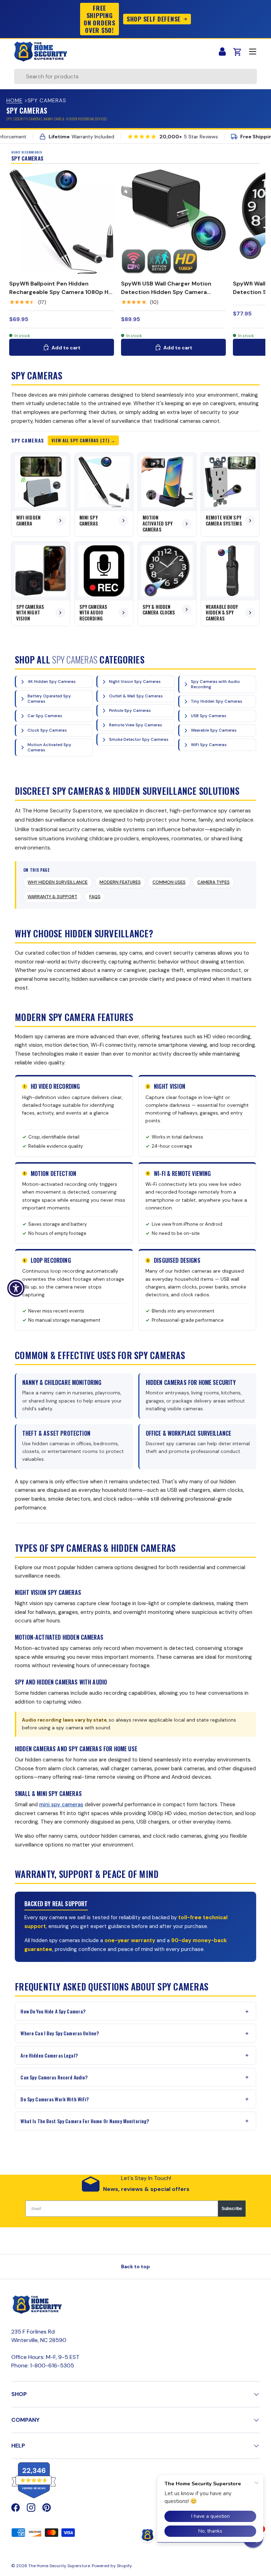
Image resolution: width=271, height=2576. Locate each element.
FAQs (95, 897)
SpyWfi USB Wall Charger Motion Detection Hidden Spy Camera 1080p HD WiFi (166, 292)
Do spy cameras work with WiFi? (55, 2099)
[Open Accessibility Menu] (16, 1288)
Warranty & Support (52, 897)
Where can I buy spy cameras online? (60, 2033)
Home (14, 101)
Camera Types (213, 882)
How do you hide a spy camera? (53, 2011)
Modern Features (120, 882)
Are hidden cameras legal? (49, 2055)
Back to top (135, 2266)
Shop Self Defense (154, 19)
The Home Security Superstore (59, 2566)
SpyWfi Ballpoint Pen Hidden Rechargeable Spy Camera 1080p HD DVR (61, 292)
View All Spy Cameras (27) (80, 440)
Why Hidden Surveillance (58, 882)
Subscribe (232, 2209)
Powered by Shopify (112, 2566)
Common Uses (169, 882)
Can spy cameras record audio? (54, 2077)
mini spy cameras (61, 1805)
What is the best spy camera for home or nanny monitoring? (85, 2121)
